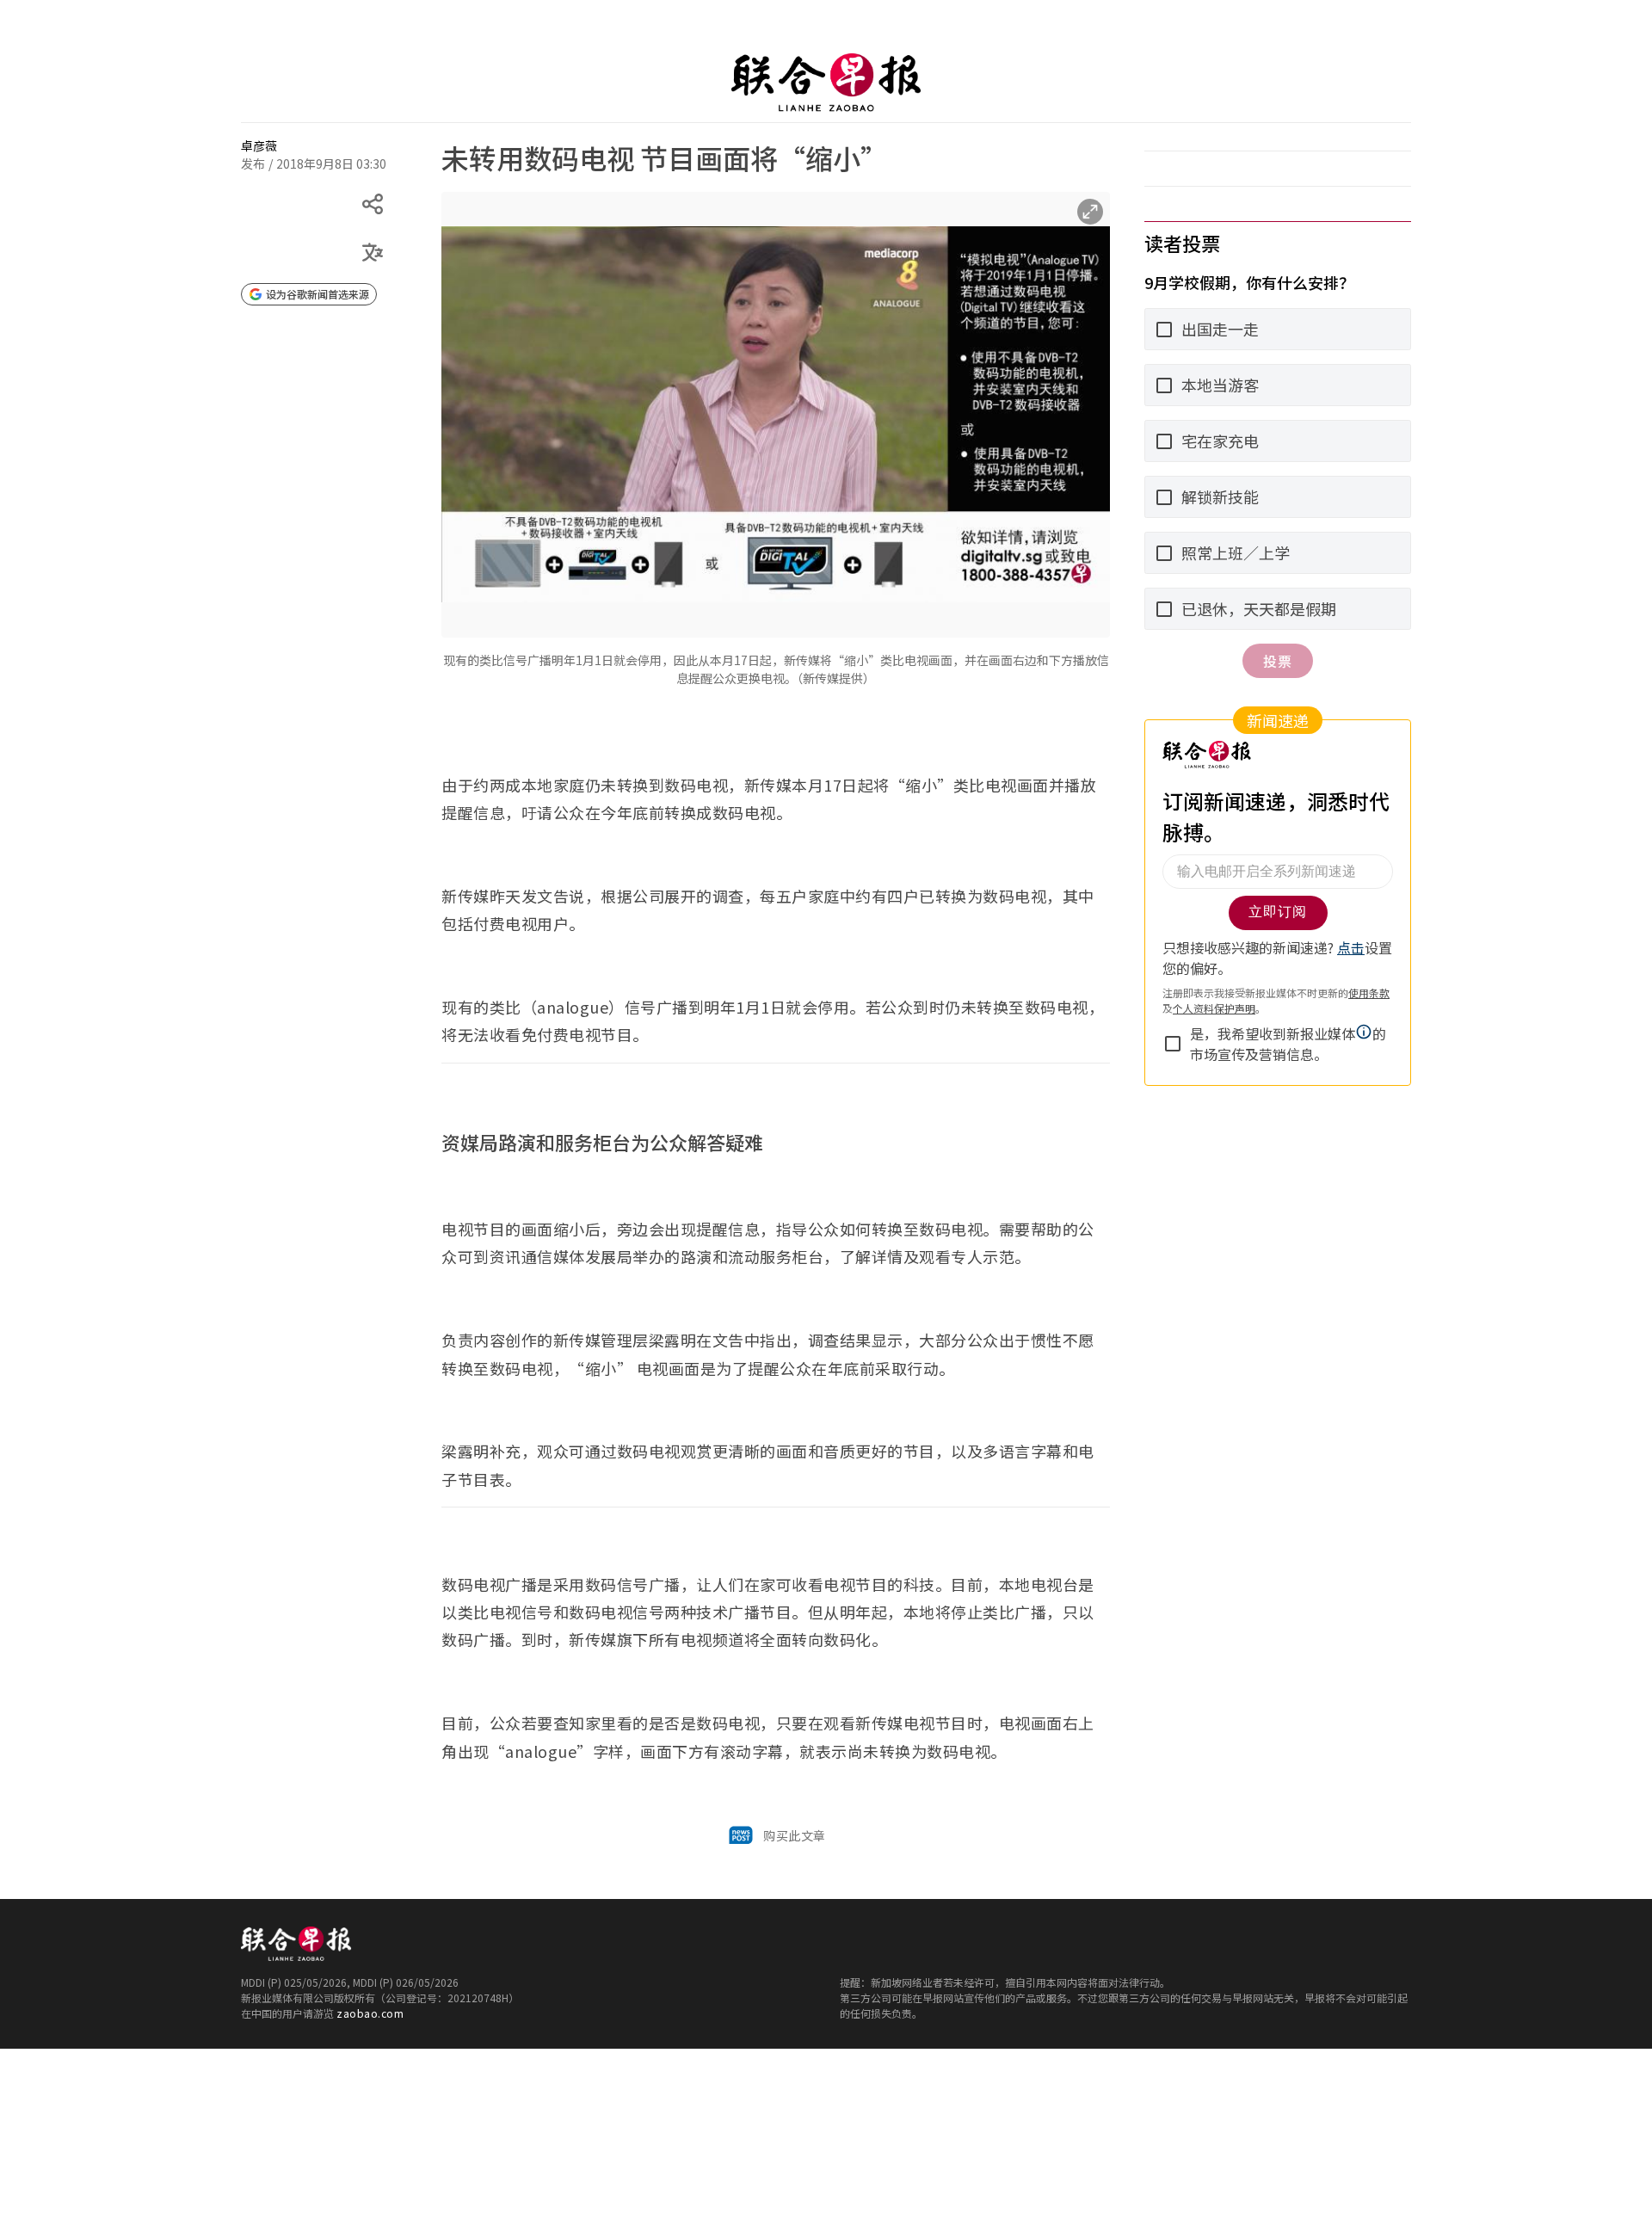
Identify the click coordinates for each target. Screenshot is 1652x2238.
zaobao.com (370, 2013)
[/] (826, 83)
